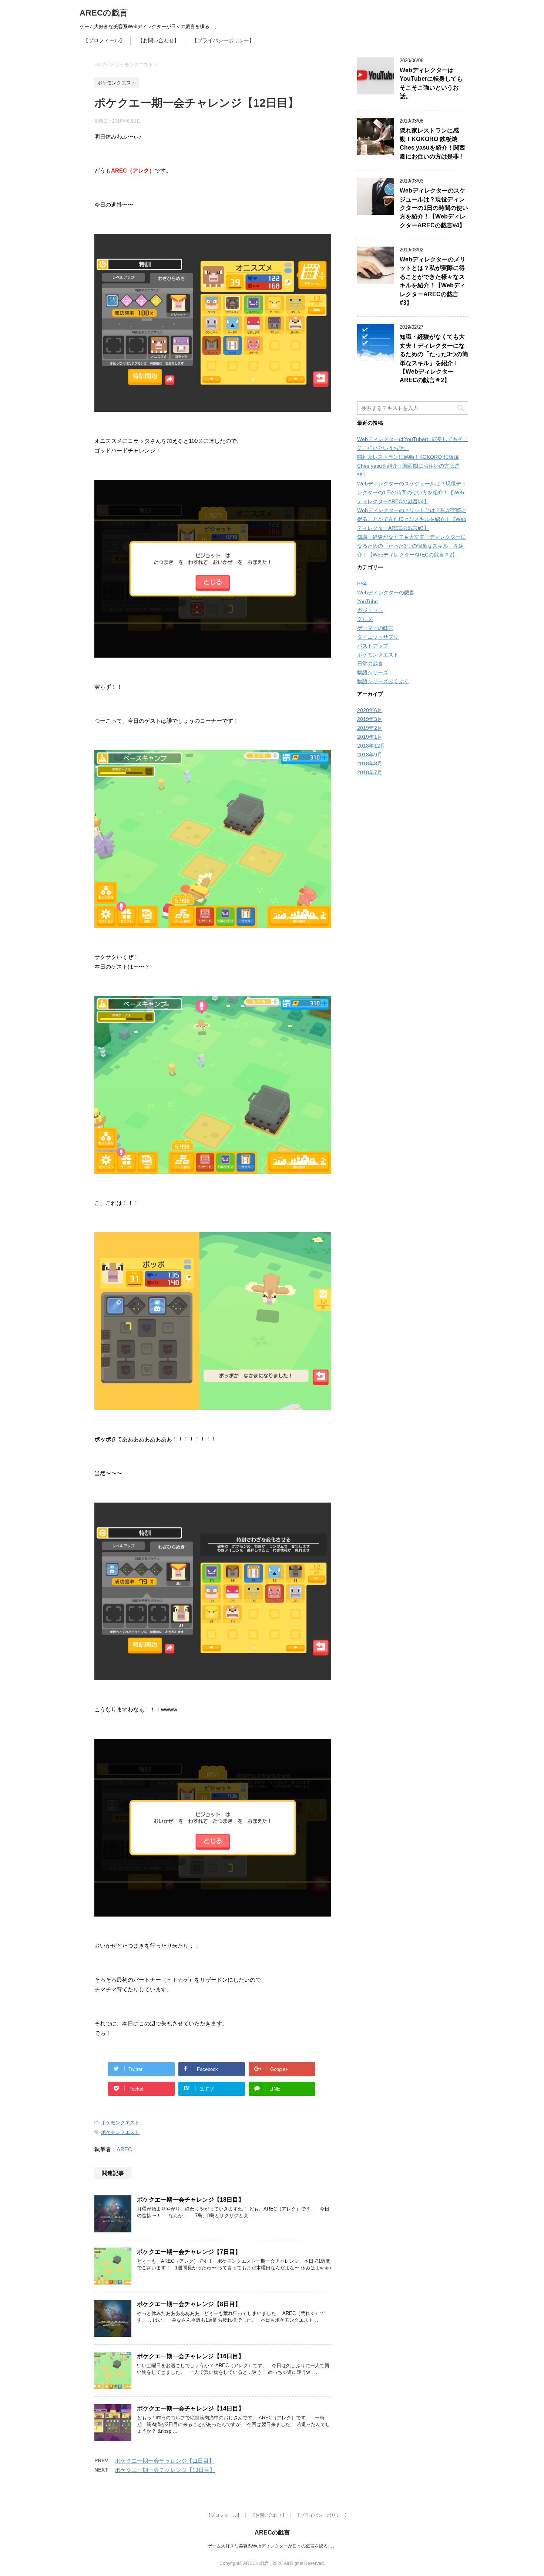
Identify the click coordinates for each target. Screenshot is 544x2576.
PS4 (362, 584)
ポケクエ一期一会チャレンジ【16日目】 (191, 2356)
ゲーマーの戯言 (375, 628)
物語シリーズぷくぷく (383, 681)
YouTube (367, 601)
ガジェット (370, 610)
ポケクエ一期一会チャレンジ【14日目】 (191, 2408)
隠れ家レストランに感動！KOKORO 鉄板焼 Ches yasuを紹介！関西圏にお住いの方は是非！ (432, 143)
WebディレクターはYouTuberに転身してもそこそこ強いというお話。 (431, 83)
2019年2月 (370, 728)
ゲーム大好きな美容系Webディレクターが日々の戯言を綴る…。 (272, 2546)
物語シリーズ (373, 672)
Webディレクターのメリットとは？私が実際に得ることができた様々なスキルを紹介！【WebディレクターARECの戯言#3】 (433, 281)
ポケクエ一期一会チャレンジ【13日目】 (165, 2470)
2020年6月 (370, 710)
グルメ (365, 619)
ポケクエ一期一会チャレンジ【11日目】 (164, 2461)
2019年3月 (370, 719)
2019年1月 (370, 737)
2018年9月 (370, 755)
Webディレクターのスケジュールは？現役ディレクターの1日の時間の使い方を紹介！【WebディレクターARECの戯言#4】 (434, 208)
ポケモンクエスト (120, 2123)
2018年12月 (371, 746)
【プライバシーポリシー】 (223, 40)
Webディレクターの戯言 (386, 592)
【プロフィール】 (104, 40)
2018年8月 (370, 764)
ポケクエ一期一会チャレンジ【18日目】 (191, 2200)
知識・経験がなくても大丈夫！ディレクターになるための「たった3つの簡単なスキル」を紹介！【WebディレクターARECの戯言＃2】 (412, 546)
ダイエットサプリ (378, 637)
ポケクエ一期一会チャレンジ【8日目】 (189, 2304)
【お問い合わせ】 (158, 40)
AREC (124, 2149)
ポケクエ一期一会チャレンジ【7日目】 (189, 2252)
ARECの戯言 (104, 13)
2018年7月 (370, 772)
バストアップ (373, 646)
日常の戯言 (370, 664)
